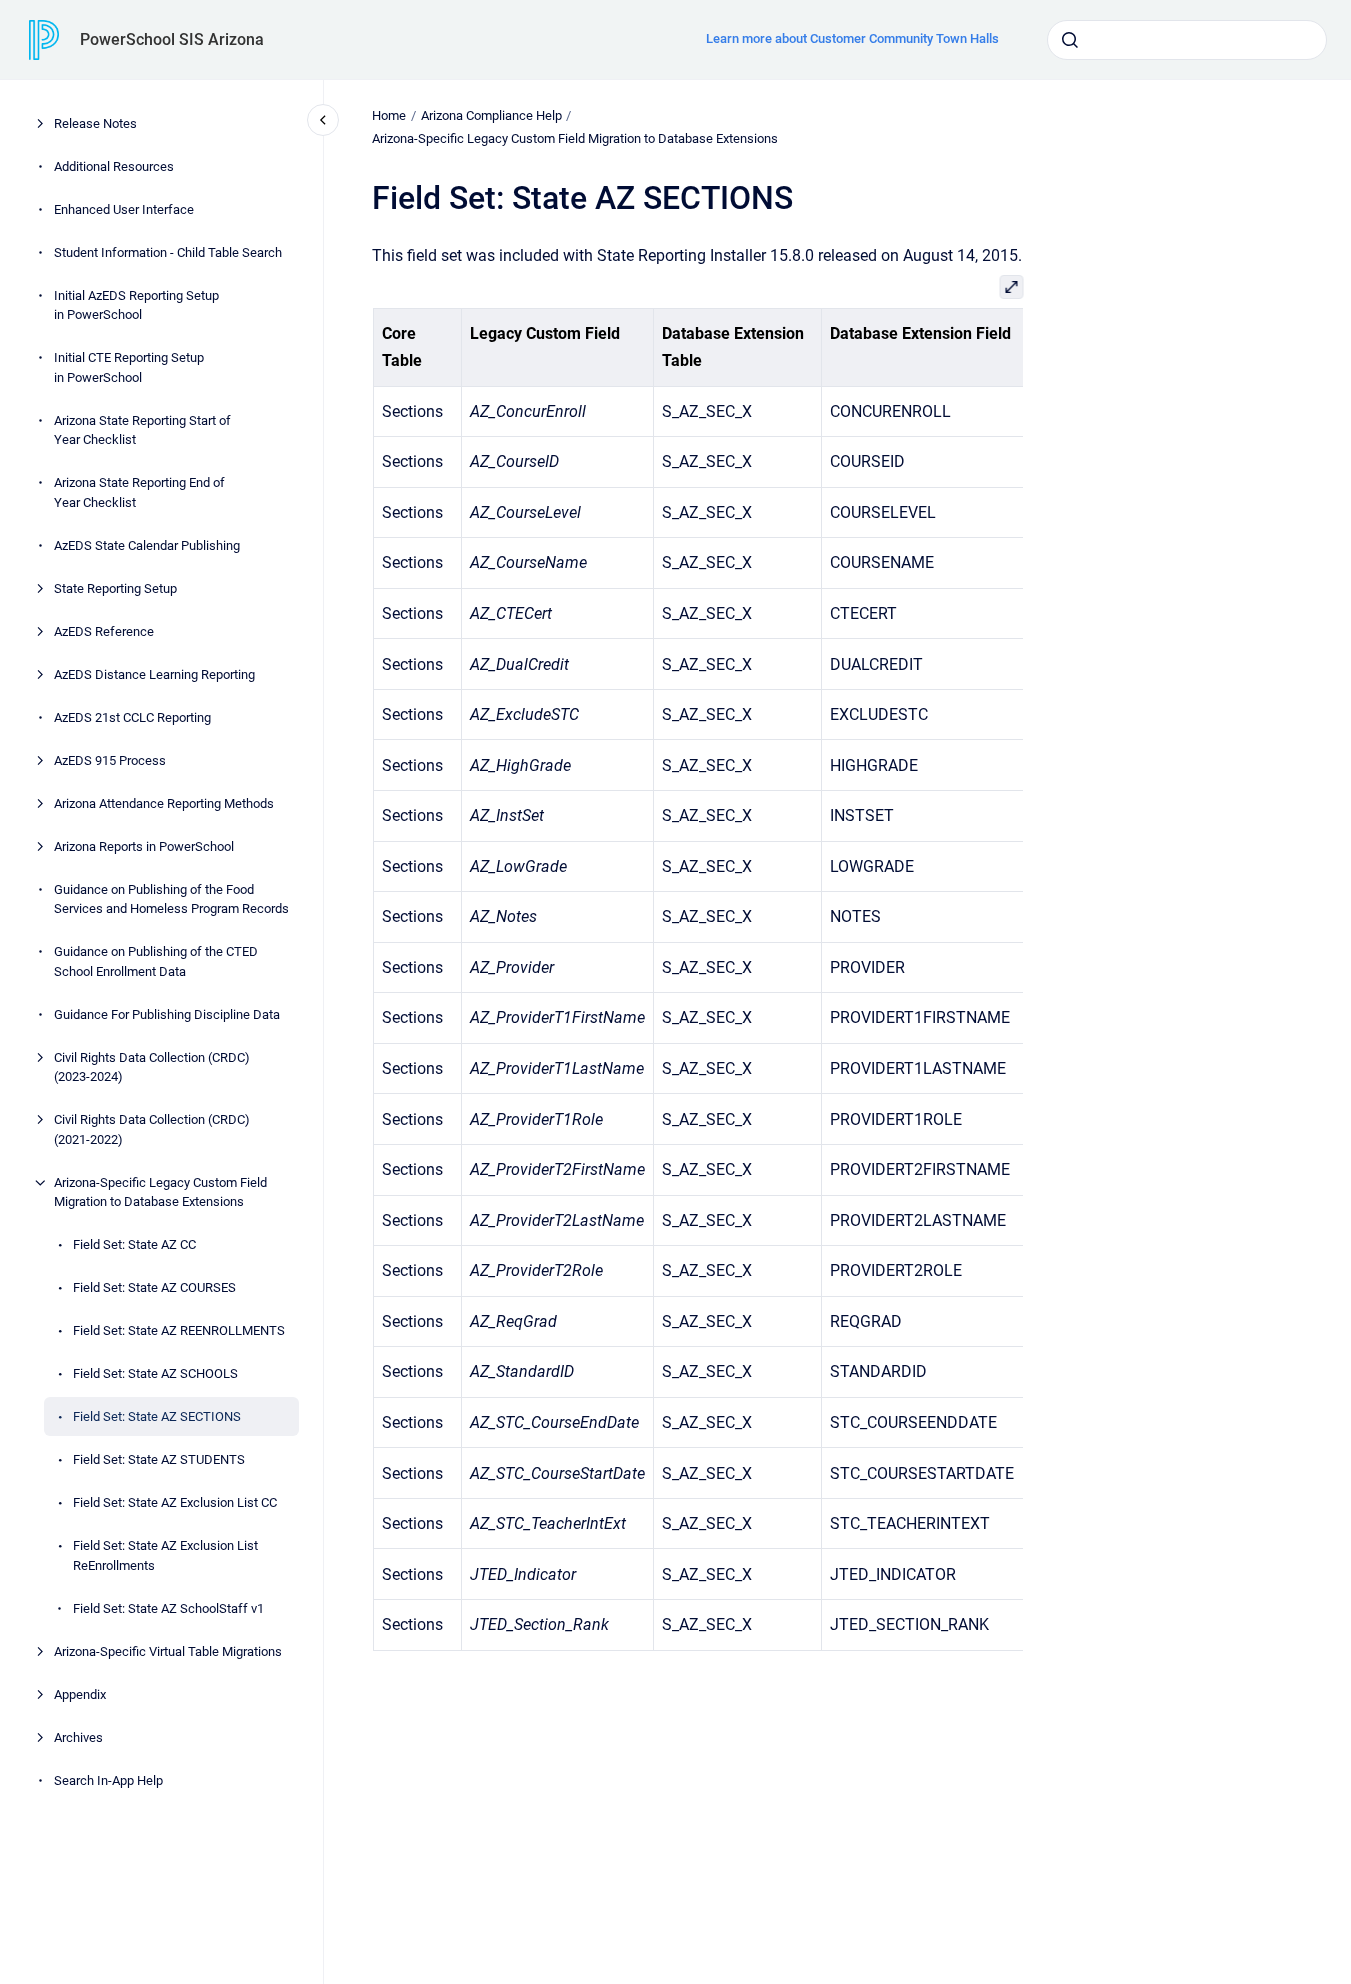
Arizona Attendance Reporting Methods (164, 803)
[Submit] (1070, 40)
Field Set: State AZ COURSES (154, 1287)
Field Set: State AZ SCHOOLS (155, 1373)
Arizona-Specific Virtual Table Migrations (168, 1651)
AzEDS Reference (104, 631)
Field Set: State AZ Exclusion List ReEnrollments (165, 1555)
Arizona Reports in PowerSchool (144, 846)
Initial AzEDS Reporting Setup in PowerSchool (136, 305)
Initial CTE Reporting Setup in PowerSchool (129, 367)
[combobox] (1187, 40)
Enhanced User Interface (124, 209)
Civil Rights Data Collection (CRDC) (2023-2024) (152, 1067)
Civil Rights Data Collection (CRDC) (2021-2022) (152, 1129)
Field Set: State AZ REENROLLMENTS (179, 1330)
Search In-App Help (108, 1780)
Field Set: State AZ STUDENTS (159, 1459)
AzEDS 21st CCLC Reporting (132, 717)
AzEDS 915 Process (110, 760)
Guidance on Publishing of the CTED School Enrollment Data (156, 961)
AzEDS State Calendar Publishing (147, 545)
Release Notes (95, 123)
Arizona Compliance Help (491, 115)
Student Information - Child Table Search (168, 252)
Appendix (80, 1694)
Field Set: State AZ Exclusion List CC (175, 1502)
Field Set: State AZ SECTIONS (157, 1416)
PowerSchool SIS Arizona (172, 39)
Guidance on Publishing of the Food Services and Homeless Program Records (171, 899)
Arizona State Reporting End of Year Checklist (139, 492)
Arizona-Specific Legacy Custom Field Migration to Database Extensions (160, 1192)
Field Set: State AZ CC (134, 1244)
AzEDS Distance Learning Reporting (154, 674)
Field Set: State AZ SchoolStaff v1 (168, 1608)
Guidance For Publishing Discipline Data (167, 1014)
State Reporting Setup (115, 588)
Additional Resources (114, 166)
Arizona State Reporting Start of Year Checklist (142, 430)
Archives (78, 1737)
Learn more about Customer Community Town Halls (852, 38)
